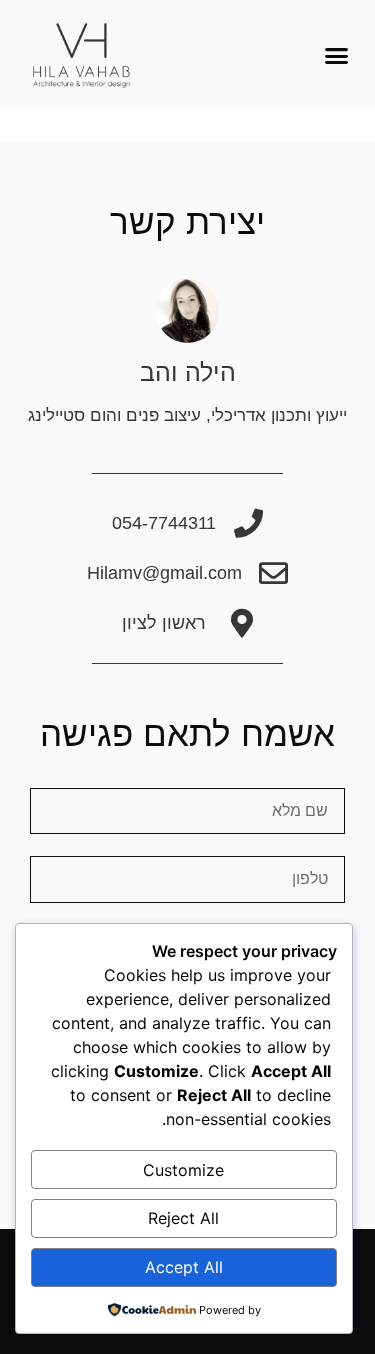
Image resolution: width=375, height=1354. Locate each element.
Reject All (183, 1218)
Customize (183, 1170)
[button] (337, 55)
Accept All (184, 1267)
